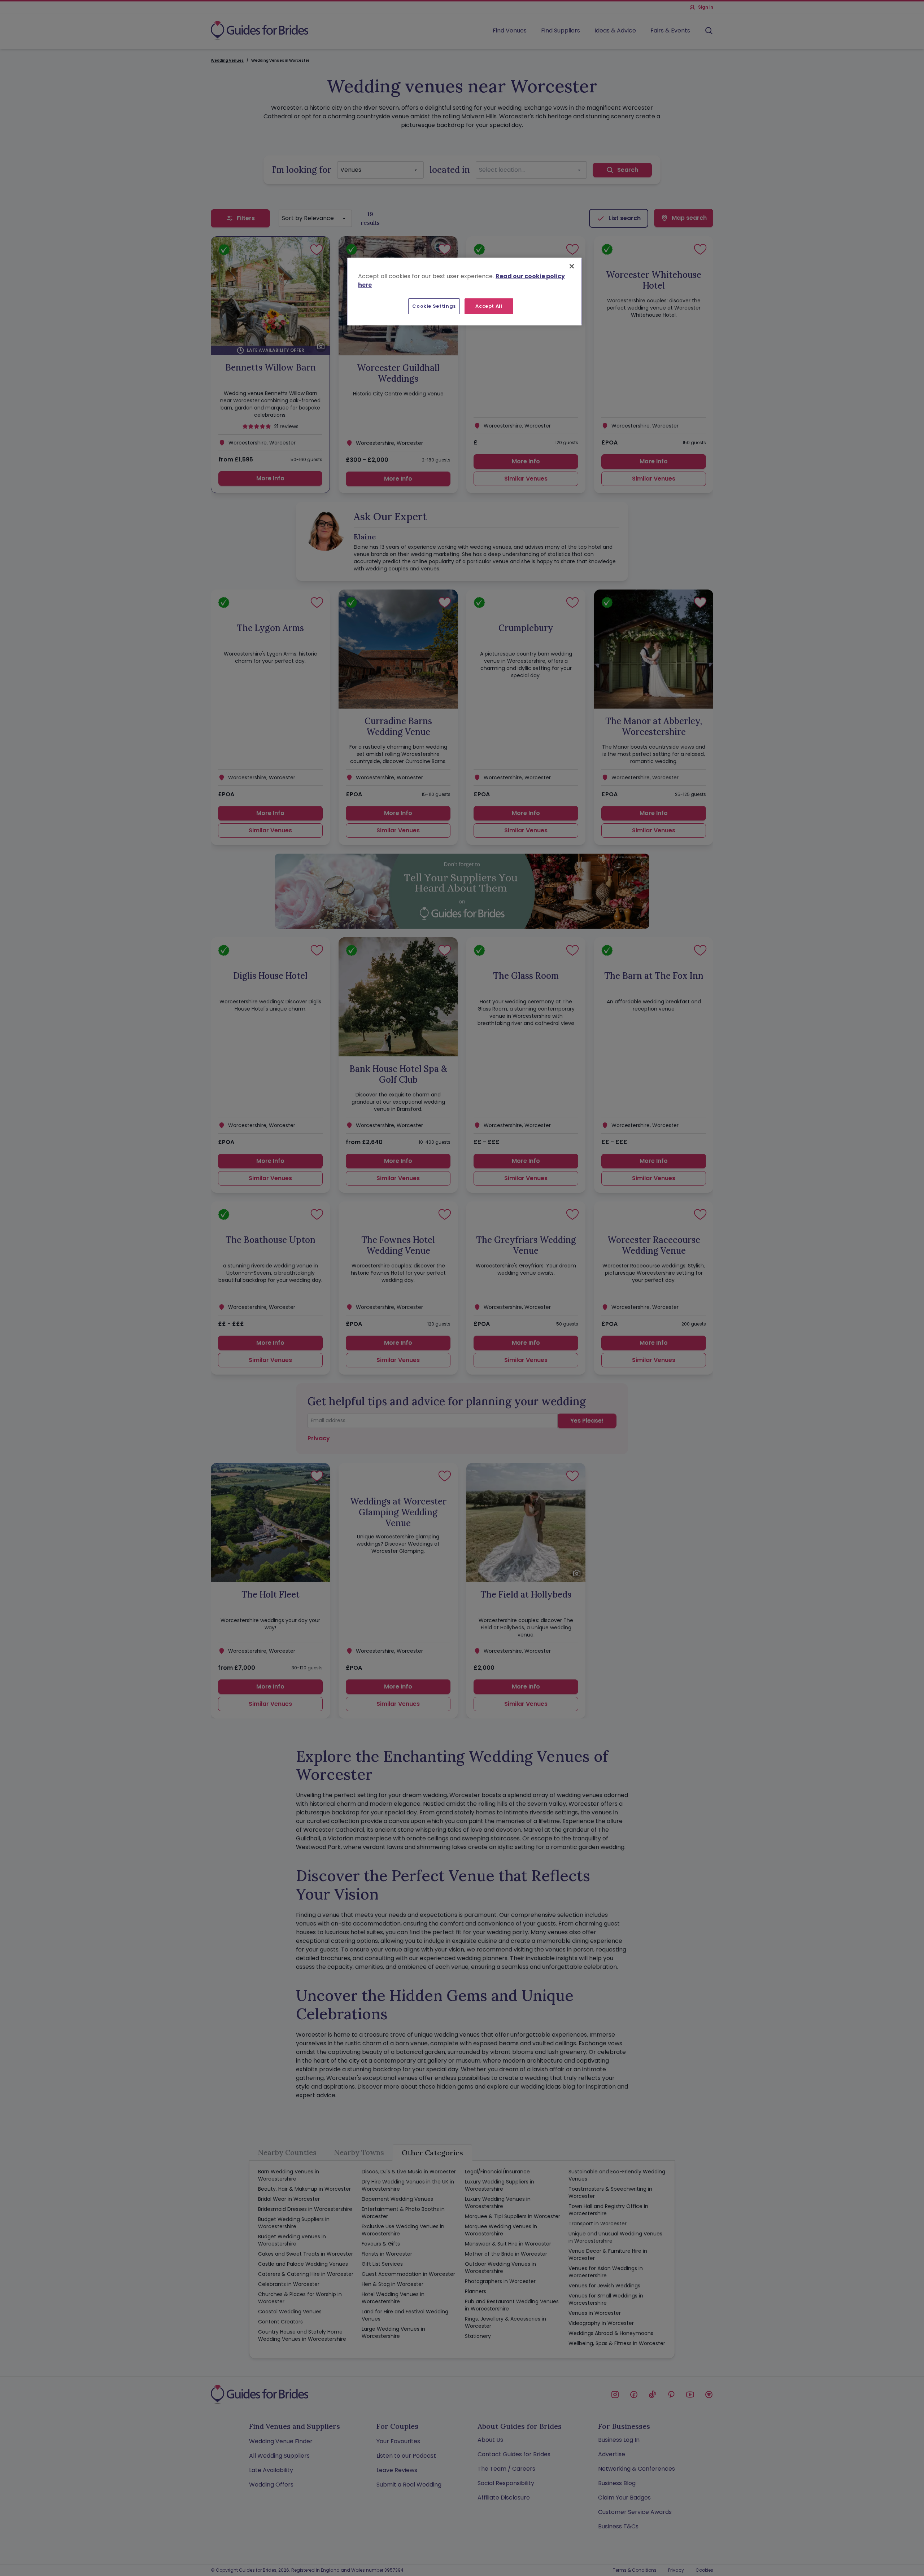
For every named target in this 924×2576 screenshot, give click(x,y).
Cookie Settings (434, 306)
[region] (465, 292)
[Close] (572, 266)
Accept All (489, 306)
